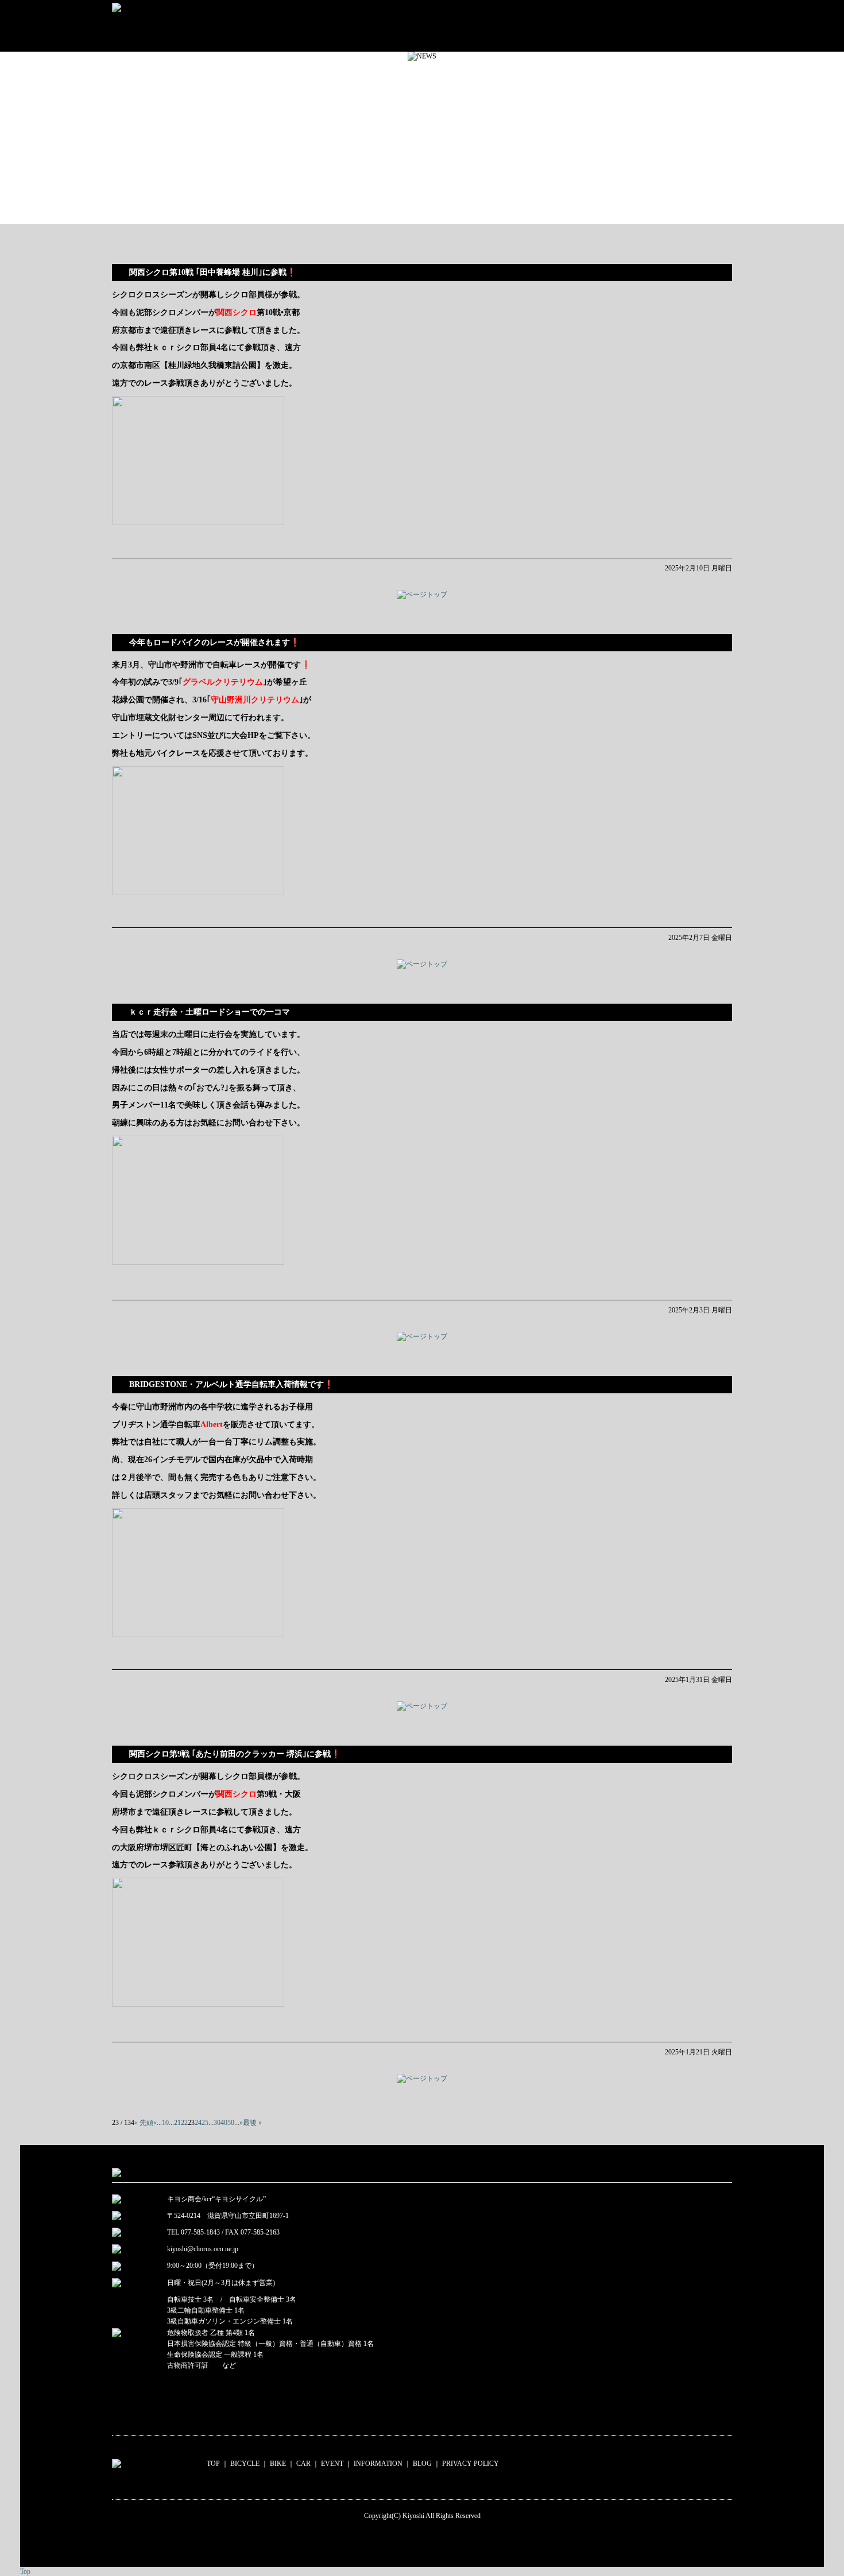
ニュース (630, 26)
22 (184, 2123)
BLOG (422, 2464)
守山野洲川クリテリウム (255, 700)
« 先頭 (144, 2123)
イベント (548, 26)
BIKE (278, 2464)
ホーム (231, 26)
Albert (212, 1424)
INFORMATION (378, 2464)
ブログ (701, 26)
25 (205, 2123)
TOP (213, 2464)
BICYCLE (245, 2464)
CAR (303, 2464)
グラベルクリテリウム (223, 682)
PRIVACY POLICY (471, 2464)
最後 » (252, 2123)
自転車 (318, 26)
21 (177, 2123)
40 (224, 2123)
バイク (401, 26)
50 (231, 2123)
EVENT (332, 2464)
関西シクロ (237, 312)
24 (198, 2123)
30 (217, 2123)
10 (165, 2123)
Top (25, 2571)
